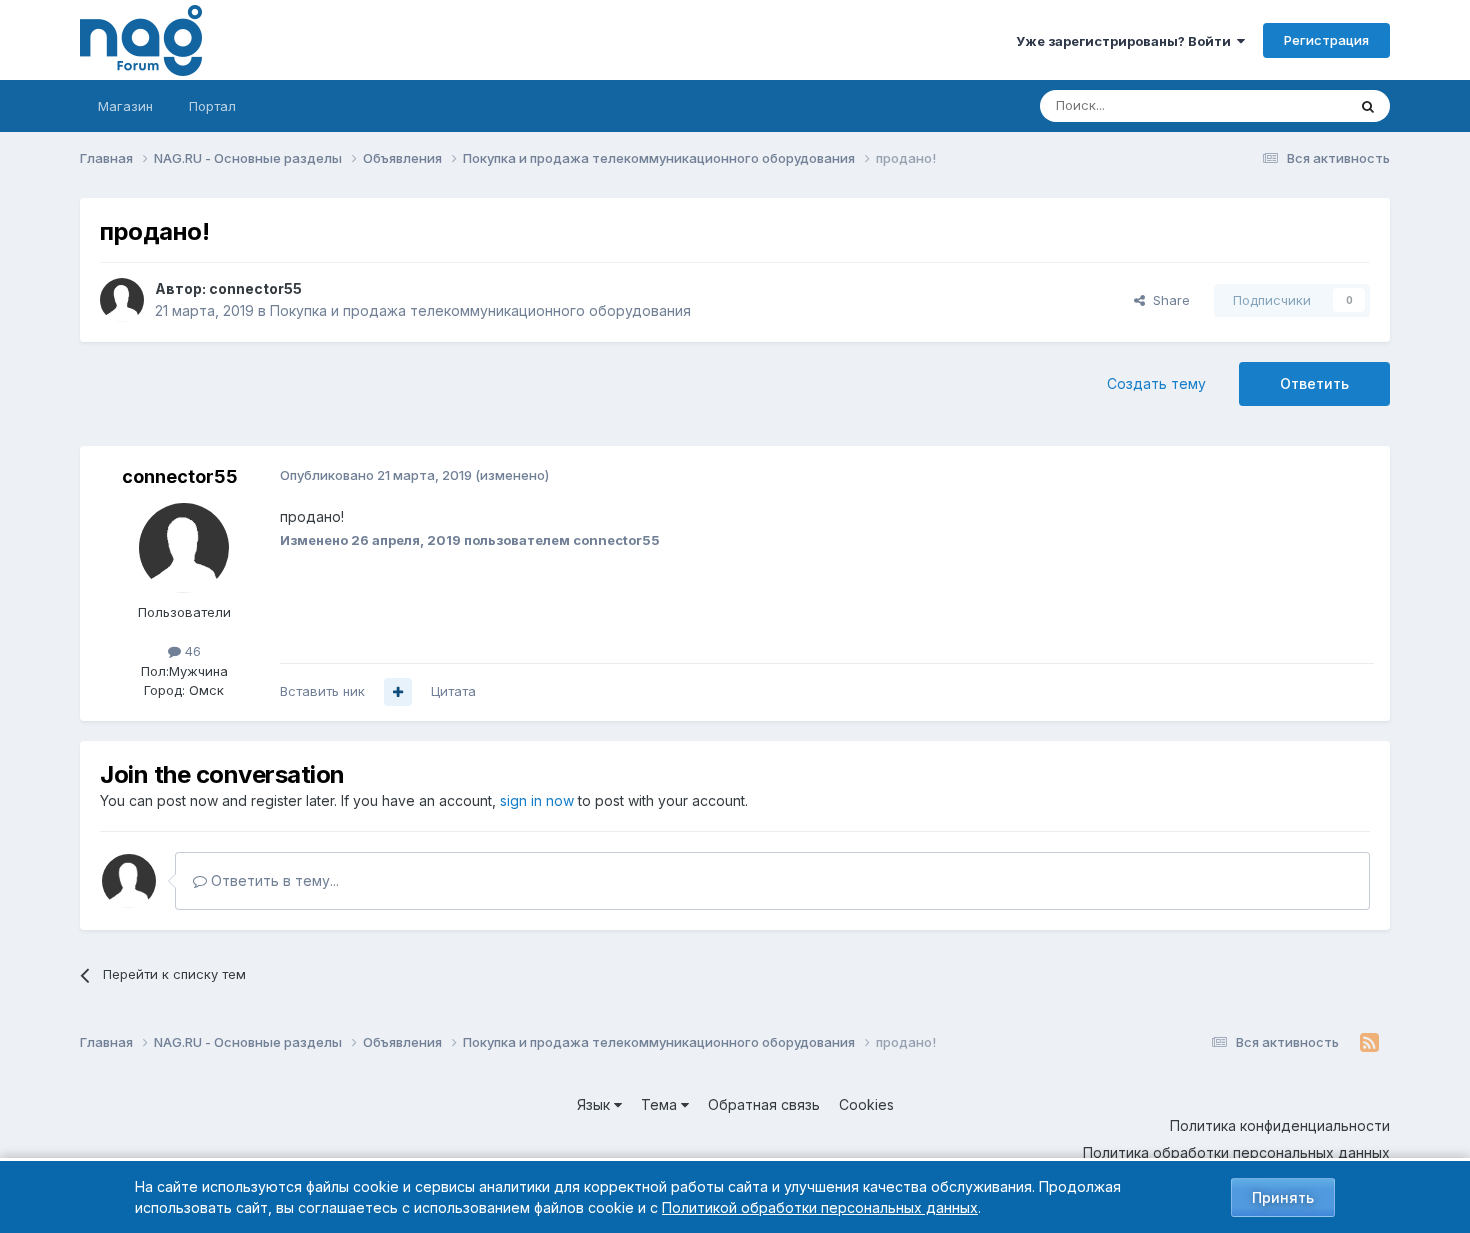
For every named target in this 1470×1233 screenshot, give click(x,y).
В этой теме (1283, 105)
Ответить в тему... (273, 880)
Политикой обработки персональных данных (820, 1207)
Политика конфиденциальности (1280, 1125)
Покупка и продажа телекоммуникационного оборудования (480, 310)
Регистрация (1326, 40)
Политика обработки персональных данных (1236, 1152)
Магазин (125, 106)
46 (191, 651)
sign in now (537, 800)
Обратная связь (764, 1104)
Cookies (866, 1104)
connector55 (255, 288)
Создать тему (1156, 383)
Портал (212, 106)
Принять (1283, 1197)
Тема (661, 1104)
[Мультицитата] (398, 692)
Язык (595, 1104)
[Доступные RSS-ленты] (1369, 1043)
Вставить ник (322, 691)
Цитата (453, 691)
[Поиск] (1368, 106)
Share (1167, 300)
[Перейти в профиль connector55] (122, 300)
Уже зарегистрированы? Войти (1126, 41)
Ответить (1314, 383)
